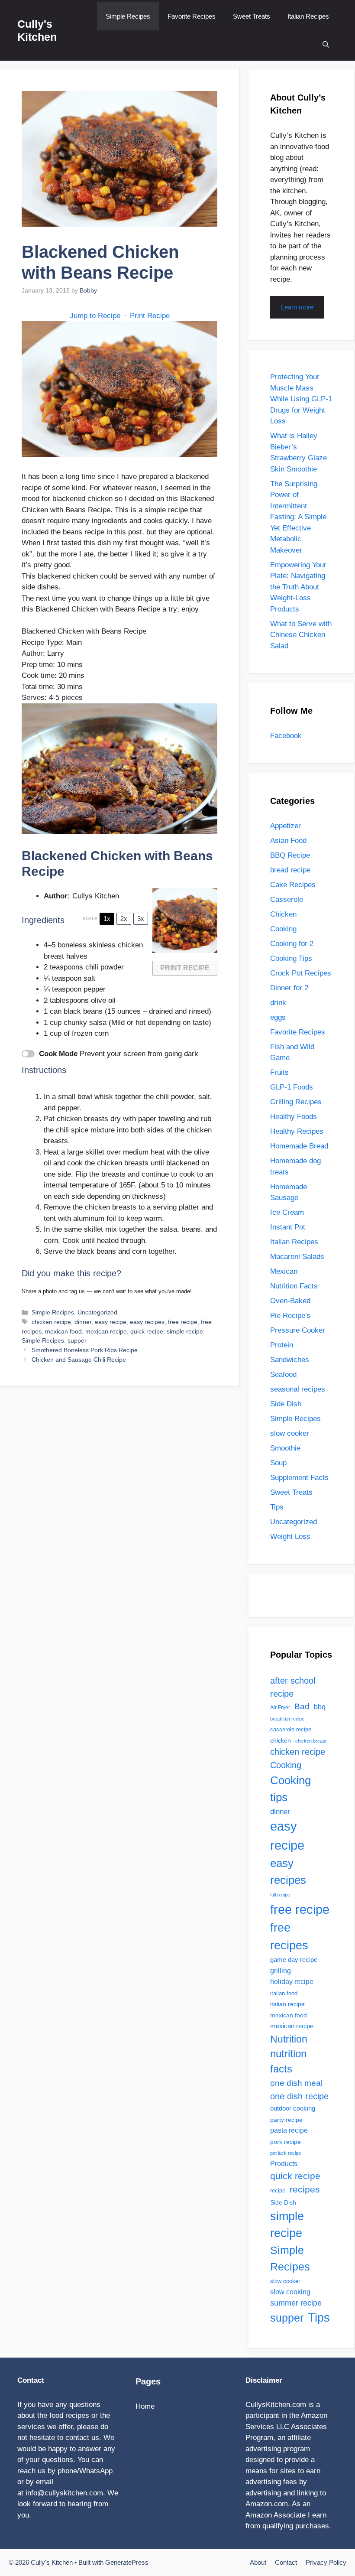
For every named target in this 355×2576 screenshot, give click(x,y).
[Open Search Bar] (326, 44)
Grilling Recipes (296, 1102)
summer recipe (296, 2303)
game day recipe (294, 1960)
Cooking (283, 929)
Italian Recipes (308, 16)
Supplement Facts (299, 1478)
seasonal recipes (298, 1389)
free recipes (289, 1937)
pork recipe (286, 2142)
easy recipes (147, 1322)
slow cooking (290, 2292)
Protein (282, 1345)
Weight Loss (290, 1537)
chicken (281, 1740)
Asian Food (288, 841)
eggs (278, 1017)
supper (77, 1340)
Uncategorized (97, 1312)
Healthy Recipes (297, 1131)
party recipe (286, 2120)
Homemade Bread (299, 1146)
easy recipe (111, 1322)
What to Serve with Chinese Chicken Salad (301, 635)
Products (284, 2163)
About (258, 2562)
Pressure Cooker (298, 1330)
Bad (302, 1706)
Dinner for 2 (289, 988)
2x (124, 919)
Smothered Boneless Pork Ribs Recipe (85, 1350)
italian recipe (287, 2004)
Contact (286, 2562)
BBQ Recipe (290, 855)
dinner (83, 1322)
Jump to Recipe (95, 316)
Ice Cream (287, 1212)
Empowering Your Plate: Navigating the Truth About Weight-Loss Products (298, 587)
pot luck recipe (286, 2153)
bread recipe (290, 870)
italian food (284, 1993)
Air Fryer (280, 1708)
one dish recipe (299, 2096)
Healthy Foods (294, 1117)
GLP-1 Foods (292, 1087)
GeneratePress (127, 2562)
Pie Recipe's (290, 1316)
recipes (305, 2189)
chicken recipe (51, 1322)
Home (145, 2406)
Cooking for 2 (292, 944)
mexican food (63, 1331)
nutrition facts (288, 2061)
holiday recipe (292, 1981)
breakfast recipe (287, 1719)
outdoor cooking (293, 2108)
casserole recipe (291, 1729)
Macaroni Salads (297, 1257)
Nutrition (289, 2039)
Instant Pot (288, 1227)
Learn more (297, 307)
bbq (320, 1707)
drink (278, 1003)
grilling (281, 1971)
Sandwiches (290, 1360)
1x (107, 919)
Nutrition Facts (294, 1286)
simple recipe (185, 1331)
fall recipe (280, 1895)
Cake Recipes (293, 885)
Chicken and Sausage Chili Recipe (79, 1360)
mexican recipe (106, 1331)
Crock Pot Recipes (301, 973)
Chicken (283, 914)
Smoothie (285, 1448)
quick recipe (147, 1331)
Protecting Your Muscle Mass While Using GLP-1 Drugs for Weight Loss (301, 399)
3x (141, 919)
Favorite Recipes (192, 16)
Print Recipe (150, 316)
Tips (277, 1507)
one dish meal (296, 2083)
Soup (278, 1463)
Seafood (283, 1374)
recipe (278, 2191)
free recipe (183, 1322)
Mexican (284, 1271)
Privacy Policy (326, 2562)
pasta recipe (289, 2130)
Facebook (286, 736)
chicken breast (311, 1741)
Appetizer (286, 826)
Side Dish (286, 1404)
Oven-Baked (290, 1301)
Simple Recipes (128, 16)
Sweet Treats (252, 16)
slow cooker (290, 1433)
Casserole (287, 899)
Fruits (279, 1072)
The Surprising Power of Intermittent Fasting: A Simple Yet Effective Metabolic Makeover (298, 517)
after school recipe (293, 1687)
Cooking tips (290, 1789)
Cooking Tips (291, 958)
